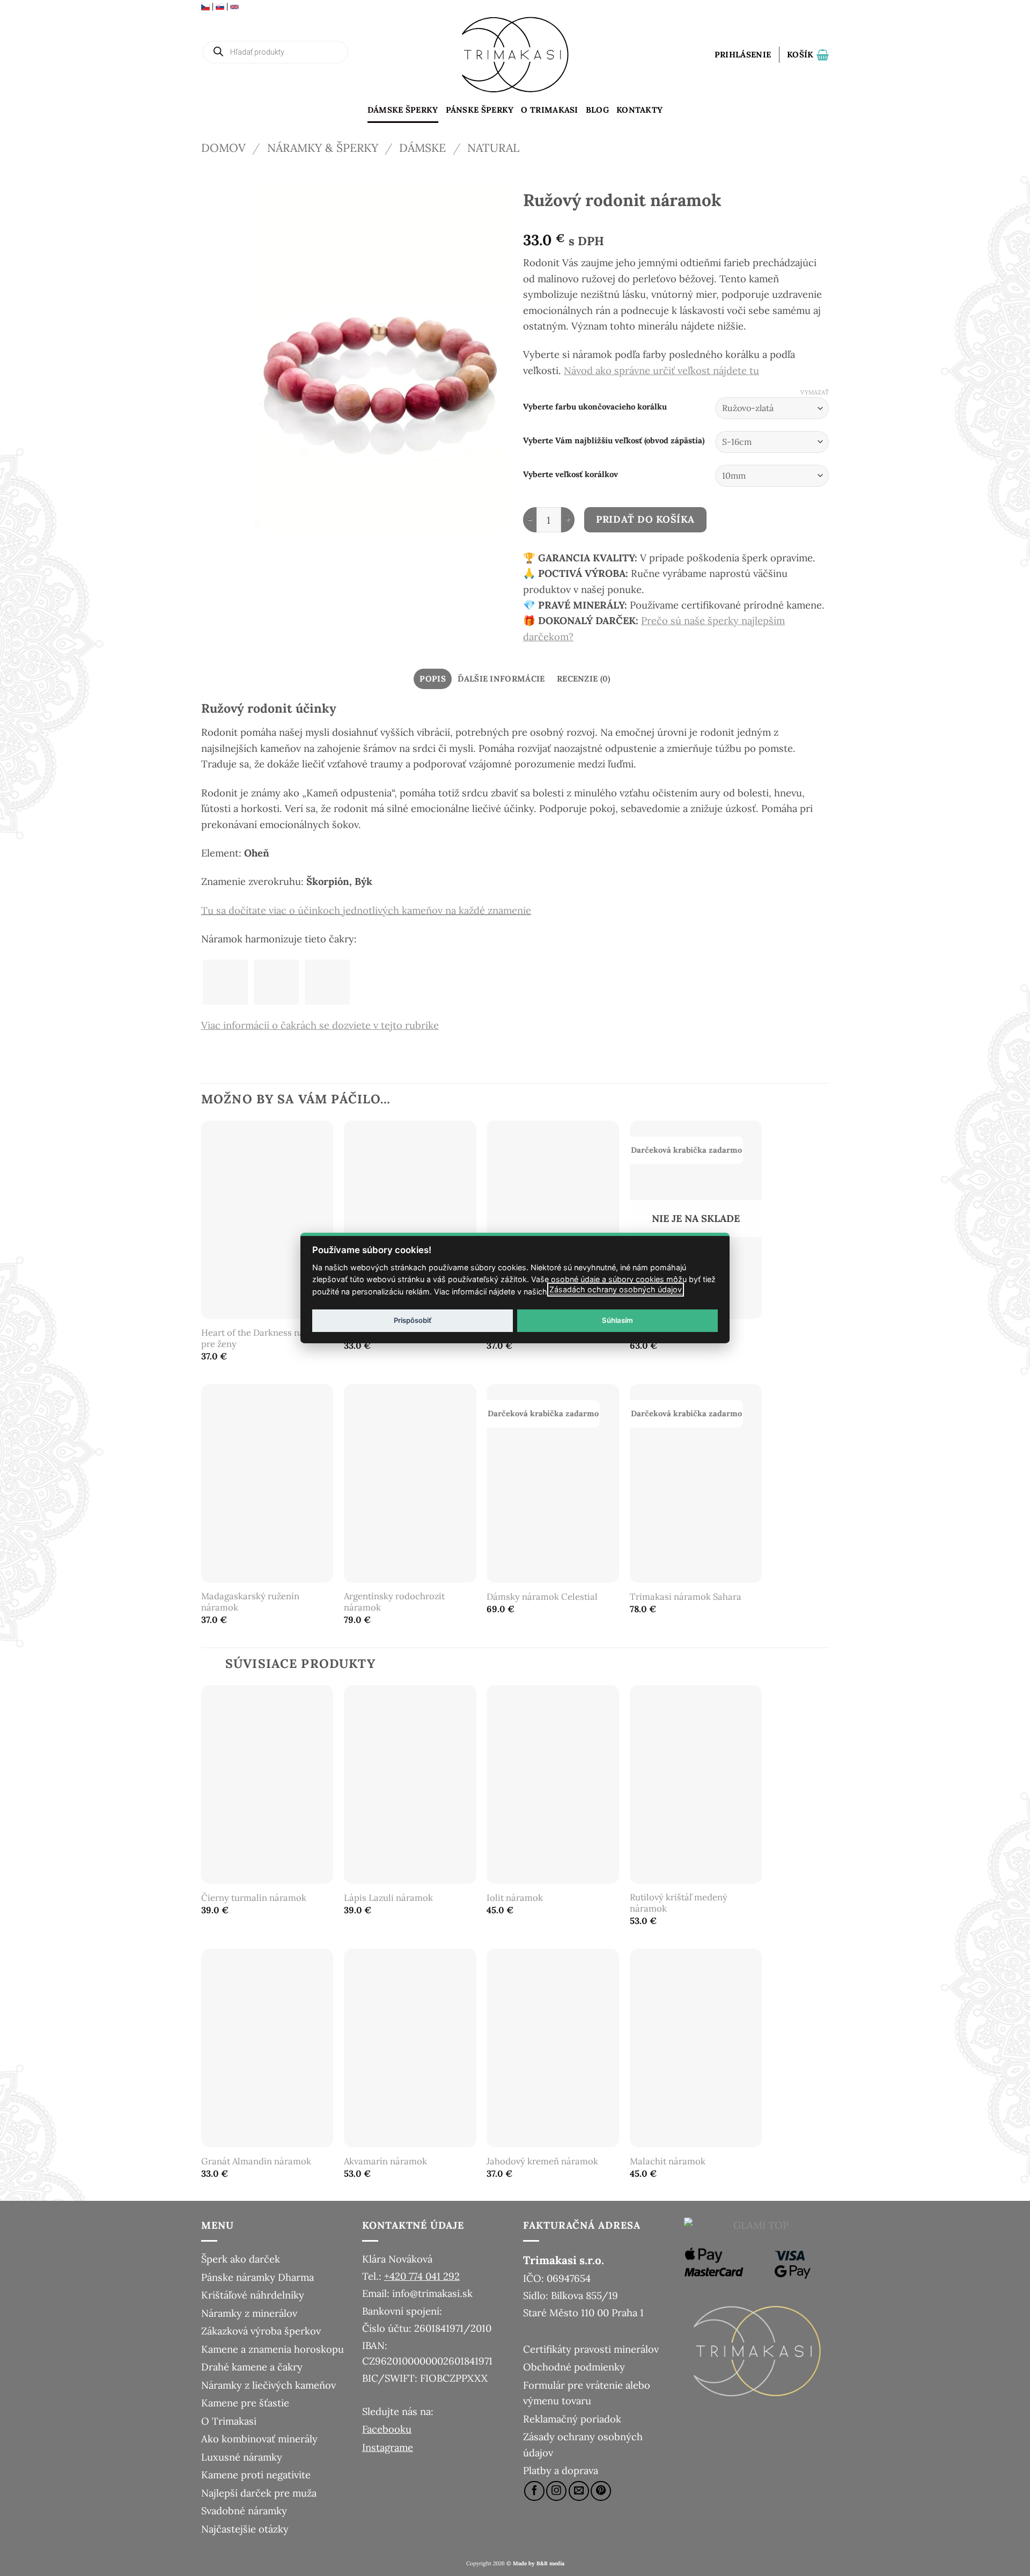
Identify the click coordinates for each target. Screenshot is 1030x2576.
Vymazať (815, 392)
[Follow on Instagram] (556, 2491)
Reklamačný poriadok (572, 2419)
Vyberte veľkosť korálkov (571, 474)
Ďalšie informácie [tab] (501, 679)
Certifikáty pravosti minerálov (591, 2349)
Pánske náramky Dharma (257, 2277)
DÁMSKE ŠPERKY (403, 110)
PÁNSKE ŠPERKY (480, 110)
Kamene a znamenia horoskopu (273, 2349)
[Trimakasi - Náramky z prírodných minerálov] (515, 55)
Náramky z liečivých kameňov (268, 2385)
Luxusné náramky (242, 2457)
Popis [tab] (433, 679)
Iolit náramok (515, 1898)
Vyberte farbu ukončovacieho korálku (595, 407)
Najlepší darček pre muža (259, 2493)
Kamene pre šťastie (245, 2403)
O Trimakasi (549, 110)
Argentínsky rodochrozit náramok (394, 1602)
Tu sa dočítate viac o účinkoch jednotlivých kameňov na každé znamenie (366, 910)
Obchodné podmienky (574, 2367)
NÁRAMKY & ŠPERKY (323, 148)
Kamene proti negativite (256, 2475)
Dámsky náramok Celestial (542, 1597)
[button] (743, 55)
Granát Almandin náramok (256, 2161)
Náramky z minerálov (249, 2313)
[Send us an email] (579, 2491)
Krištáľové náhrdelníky (253, 2295)
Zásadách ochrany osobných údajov (616, 1289)
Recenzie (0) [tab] (584, 679)
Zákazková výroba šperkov (261, 2331)
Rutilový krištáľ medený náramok (679, 1903)
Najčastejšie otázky (245, 2529)
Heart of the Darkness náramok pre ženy (266, 1339)
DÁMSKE (422, 148)
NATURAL (493, 148)
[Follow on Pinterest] (601, 2491)
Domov (223, 148)
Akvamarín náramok (385, 2161)
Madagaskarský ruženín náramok (250, 1602)
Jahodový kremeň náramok (542, 2161)
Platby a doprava (561, 2470)
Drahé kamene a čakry (252, 2367)
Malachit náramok (668, 2161)
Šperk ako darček (241, 2259)
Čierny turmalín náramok (254, 1898)
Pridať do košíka (645, 519)
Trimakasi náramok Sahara (686, 1597)
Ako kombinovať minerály (259, 2439)
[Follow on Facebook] (534, 2491)
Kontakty (639, 110)
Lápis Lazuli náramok (388, 1898)
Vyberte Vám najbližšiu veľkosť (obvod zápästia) (614, 441)
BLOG (597, 110)
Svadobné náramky (244, 2511)
